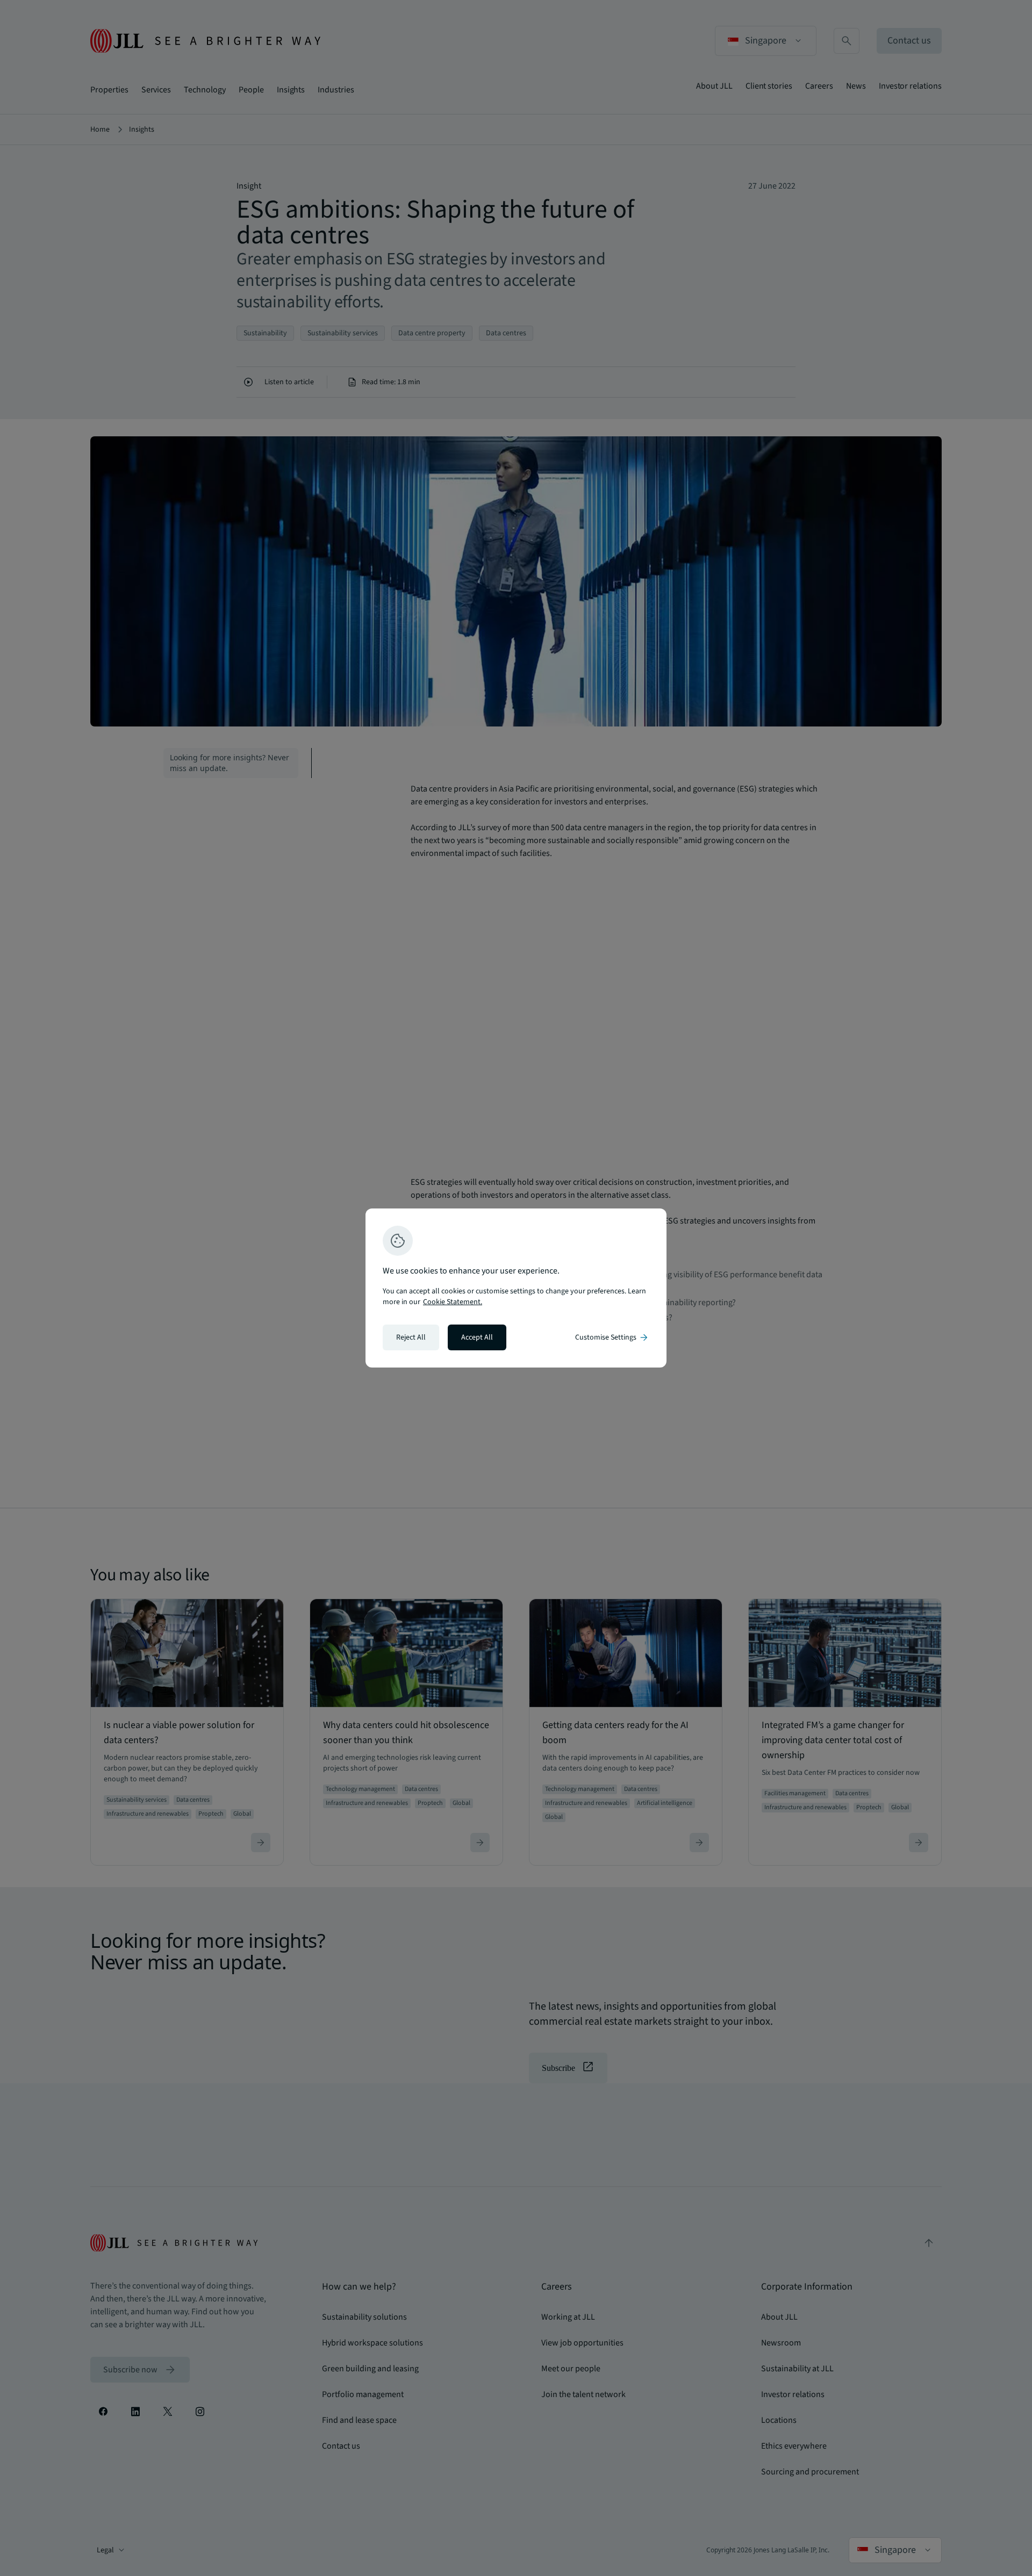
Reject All (411, 1337)
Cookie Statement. (453, 1302)
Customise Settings (612, 1337)
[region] (516, 1288)
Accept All (477, 1337)
